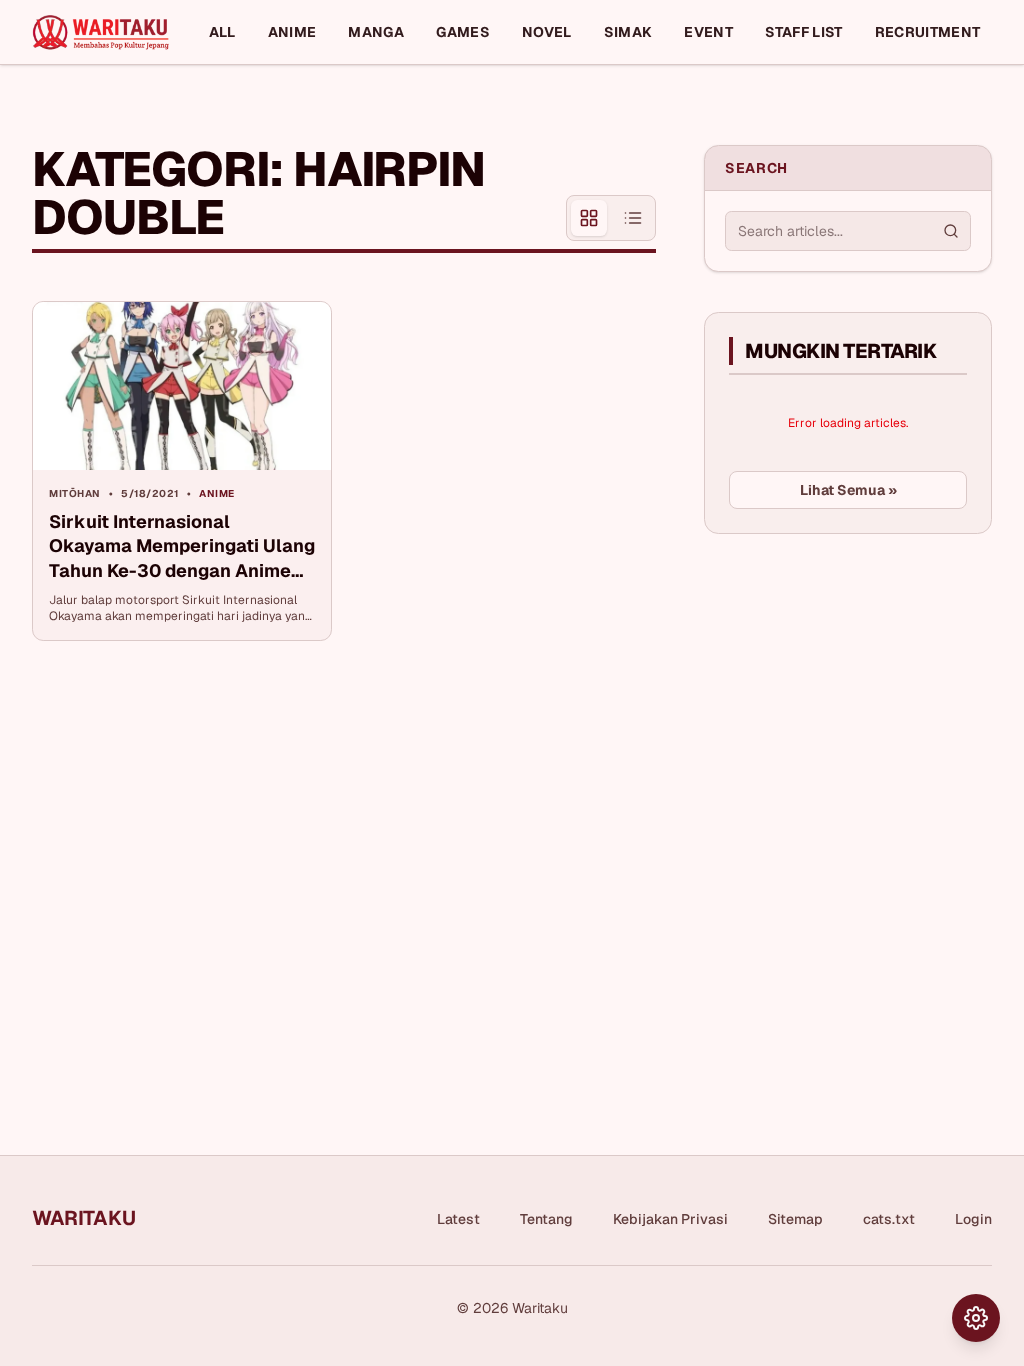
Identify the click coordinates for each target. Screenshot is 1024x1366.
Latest (458, 1219)
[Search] (951, 231)
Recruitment (928, 32)
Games (463, 32)
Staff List (804, 32)
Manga (376, 32)
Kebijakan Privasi (670, 1219)
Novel (547, 32)
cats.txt (889, 1219)
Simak (628, 32)
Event (708, 32)
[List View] (633, 218)
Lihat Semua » (848, 490)
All (222, 32)
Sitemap (795, 1219)
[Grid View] (589, 218)
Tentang (546, 1219)
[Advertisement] (854, 699)
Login (973, 1219)
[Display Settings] (976, 1318)
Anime (292, 32)
